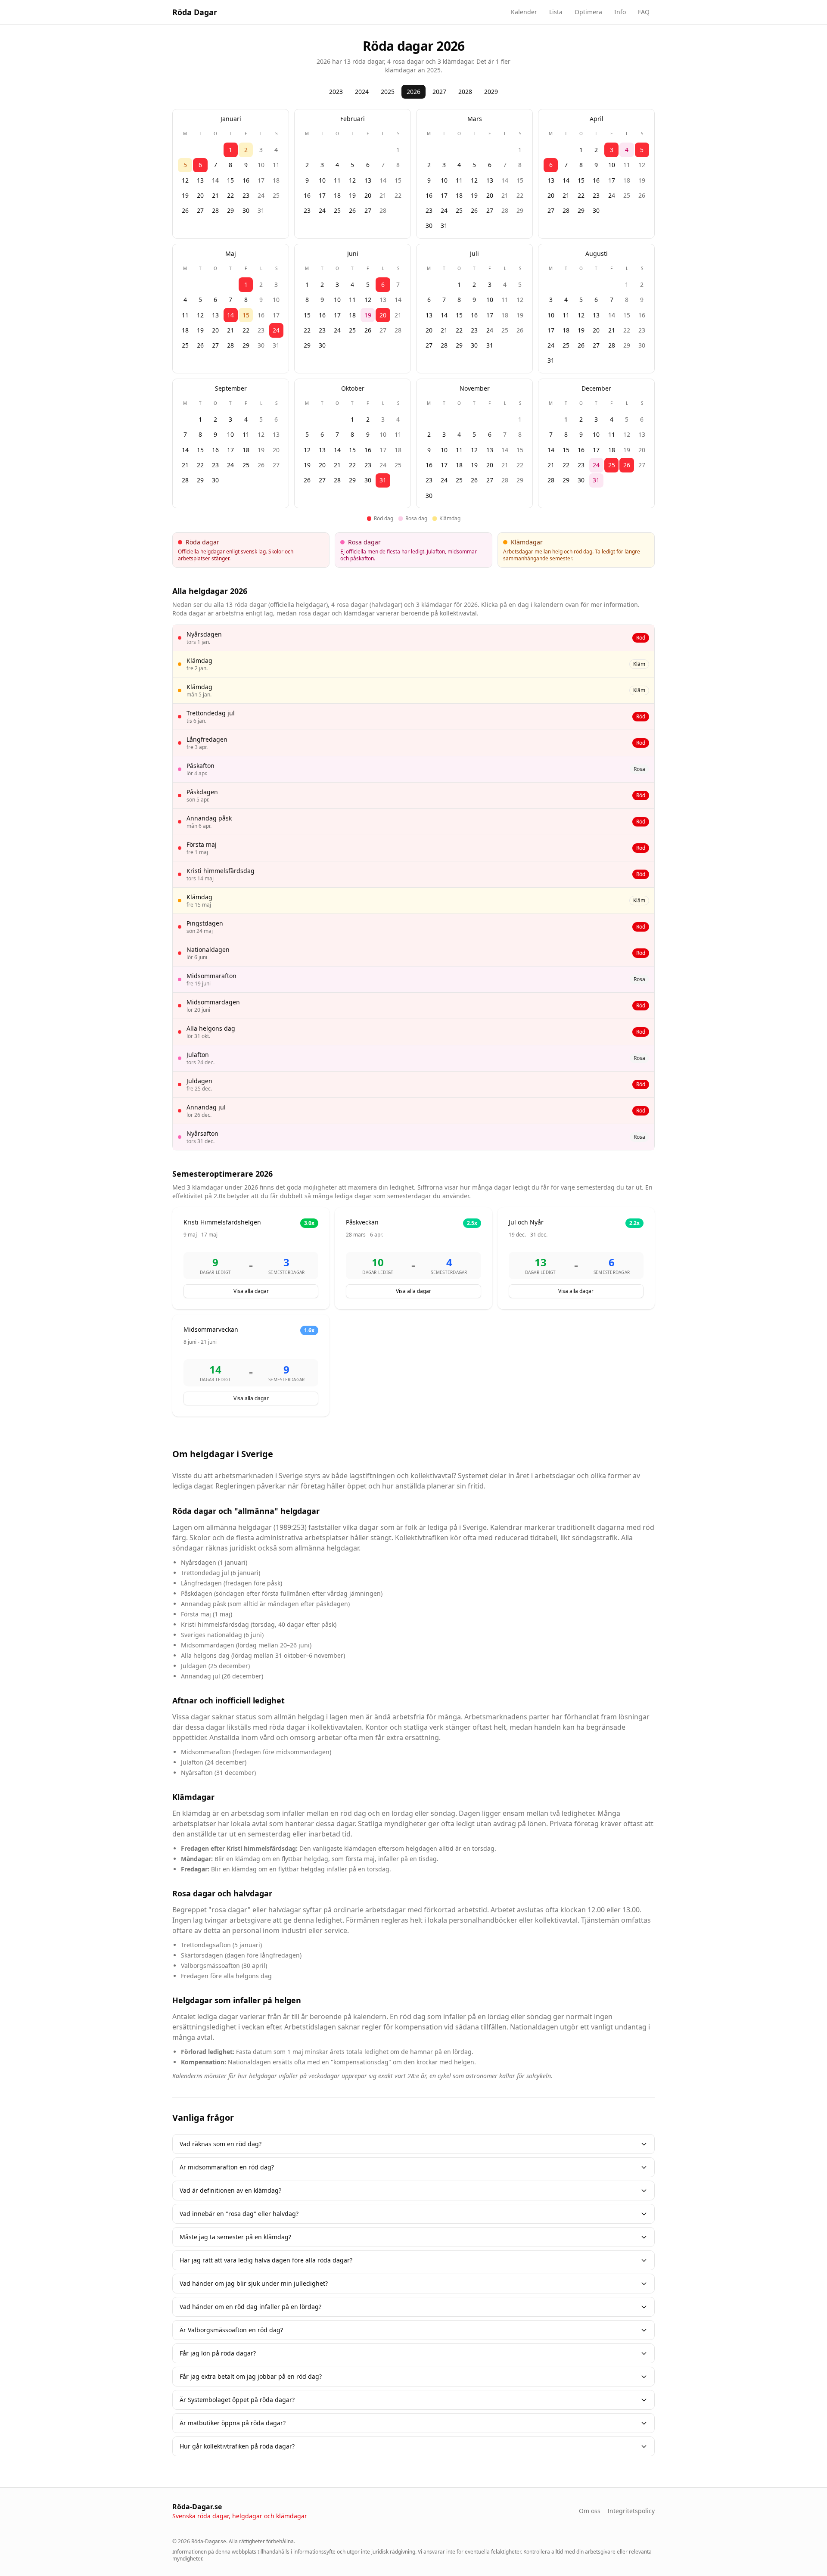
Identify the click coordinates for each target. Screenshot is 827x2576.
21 (215, 195)
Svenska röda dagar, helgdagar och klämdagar (240, 2516)
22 (230, 195)
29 (230, 210)
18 (276, 180)
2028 (465, 92)
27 (200, 210)
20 (200, 195)
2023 (336, 92)
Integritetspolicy (631, 2511)
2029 (491, 92)
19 (185, 195)
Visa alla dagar (251, 1291)
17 (261, 180)
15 (230, 180)
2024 (362, 92)
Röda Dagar (195, 12)
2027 (439, 92)
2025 (388, 92)
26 (185, 210)
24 (261, 195)
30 (246, 210)
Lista (556, 12)
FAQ (644, 12)
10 (261, 165)
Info (620, 12)
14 (215, 180)
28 (215, 210)
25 (276, 195)
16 (246, 180)
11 (276, 165)
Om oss (590, 2511)
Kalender (524, 12)
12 (185, 180)
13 (200, 180)
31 (261, 210)
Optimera (588, 12)
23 (246, 195)
